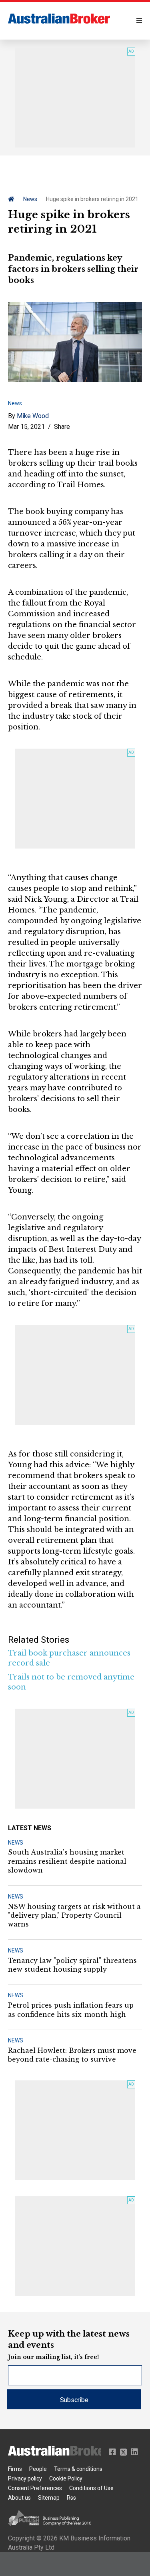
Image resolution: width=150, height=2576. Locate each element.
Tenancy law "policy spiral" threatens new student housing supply (72, 1965)
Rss (71, 2498)
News (30, 199)
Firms (15, 2469)
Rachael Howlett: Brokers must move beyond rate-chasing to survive (72, 2055)
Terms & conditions (78, 2469)
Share (62, 427)
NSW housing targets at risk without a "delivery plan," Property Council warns (74, 1916)
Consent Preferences (35, 2488)
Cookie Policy (66, 2478)
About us (19, 2498)
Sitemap (49, 2498)
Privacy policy (25, 2478)
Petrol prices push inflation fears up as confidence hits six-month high (71, 2010)
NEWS (16, 1843)
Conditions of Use (91, 2488)
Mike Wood (33, 416)
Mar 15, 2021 (26, 427)
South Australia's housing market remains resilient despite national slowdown (67, 1861)
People (38, 2469)
